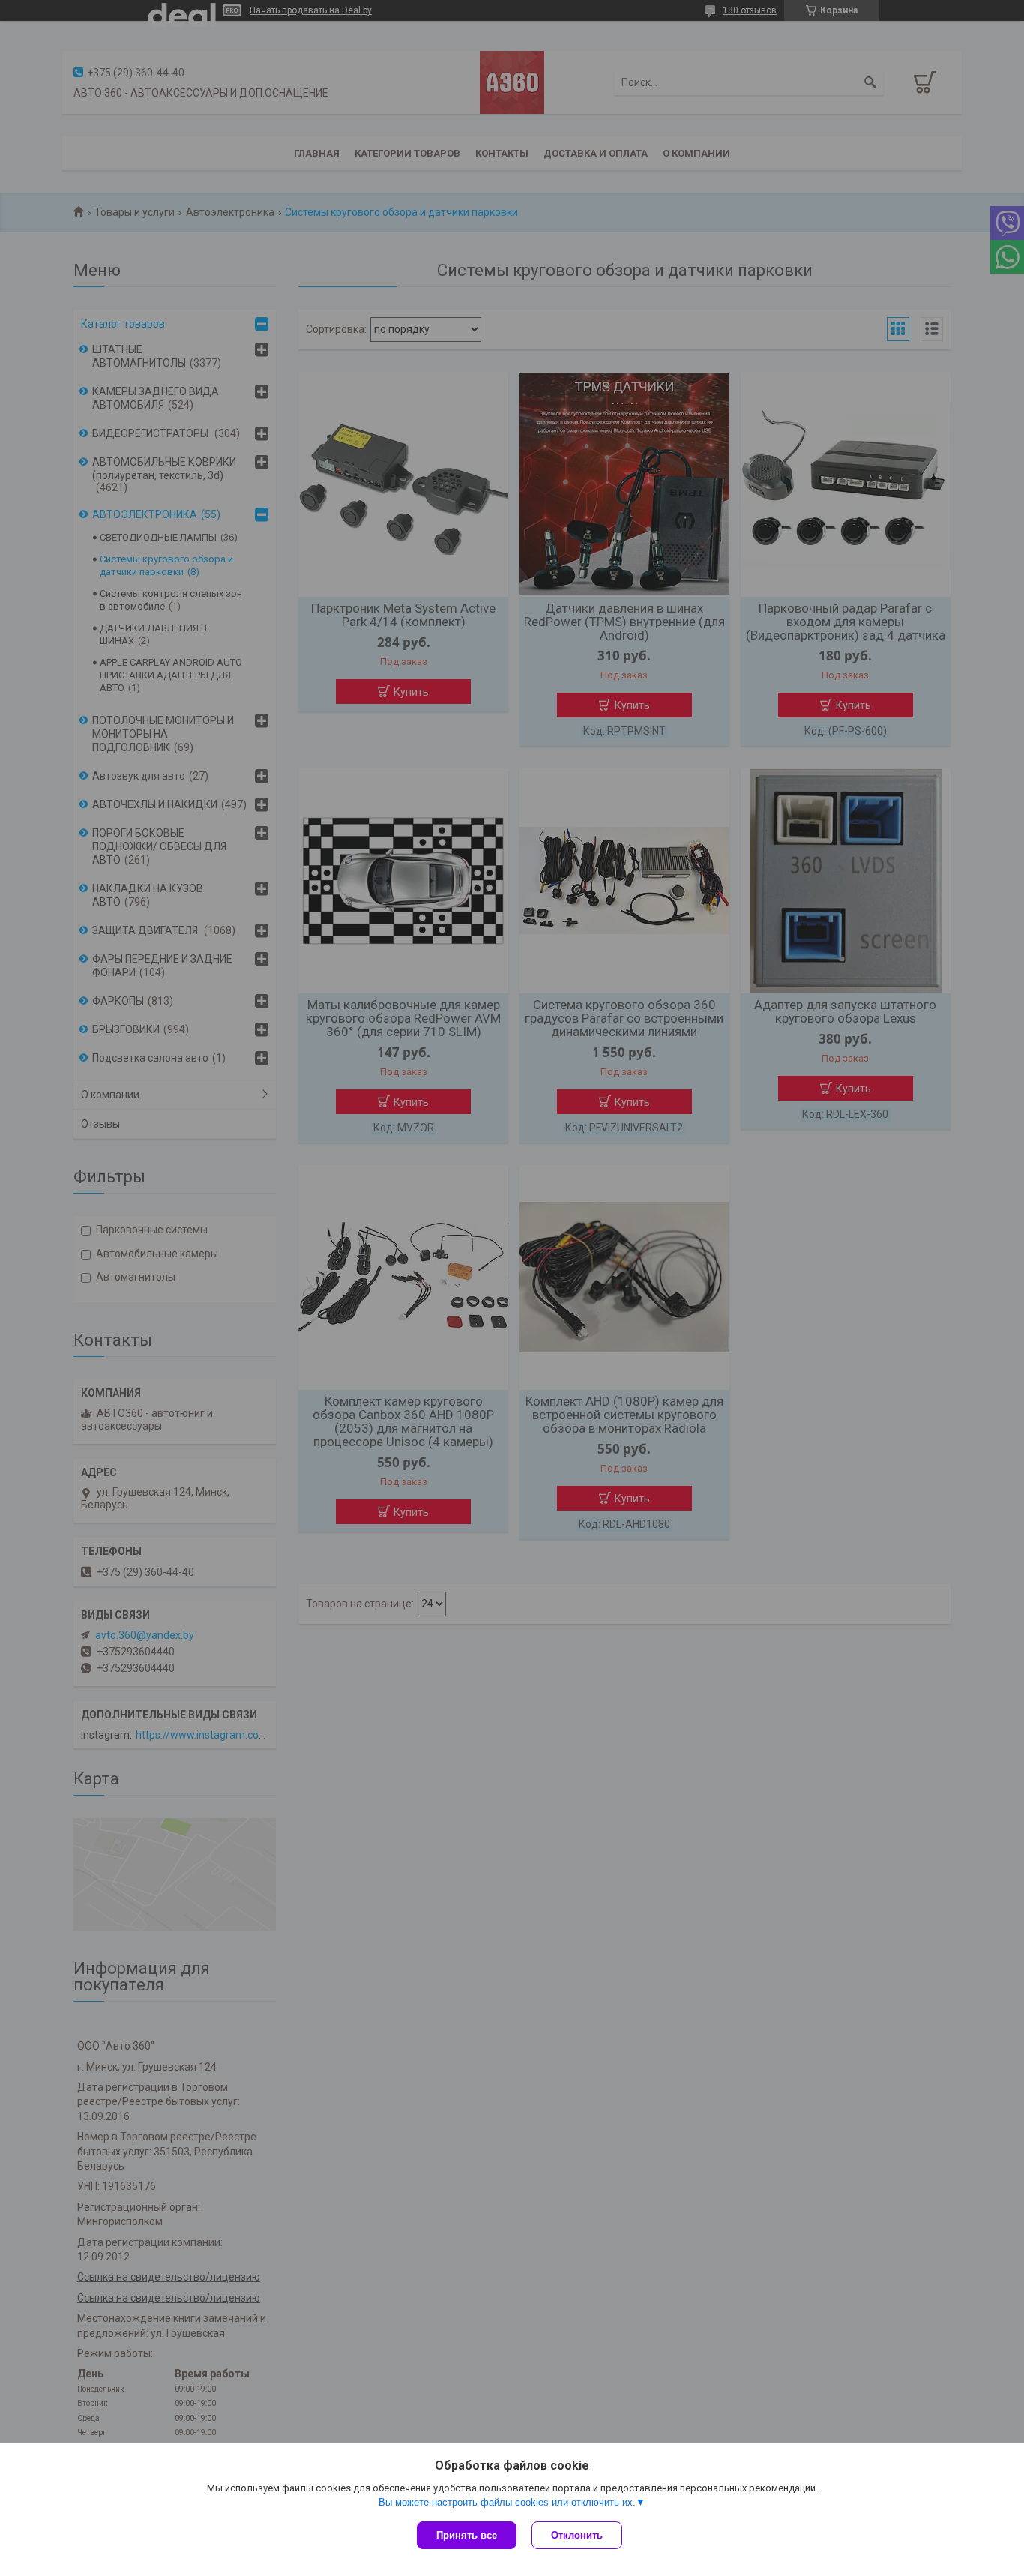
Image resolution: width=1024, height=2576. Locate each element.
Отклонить (577, 2535)
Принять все (467, 2535)
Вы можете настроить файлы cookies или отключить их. (507, 2502)
